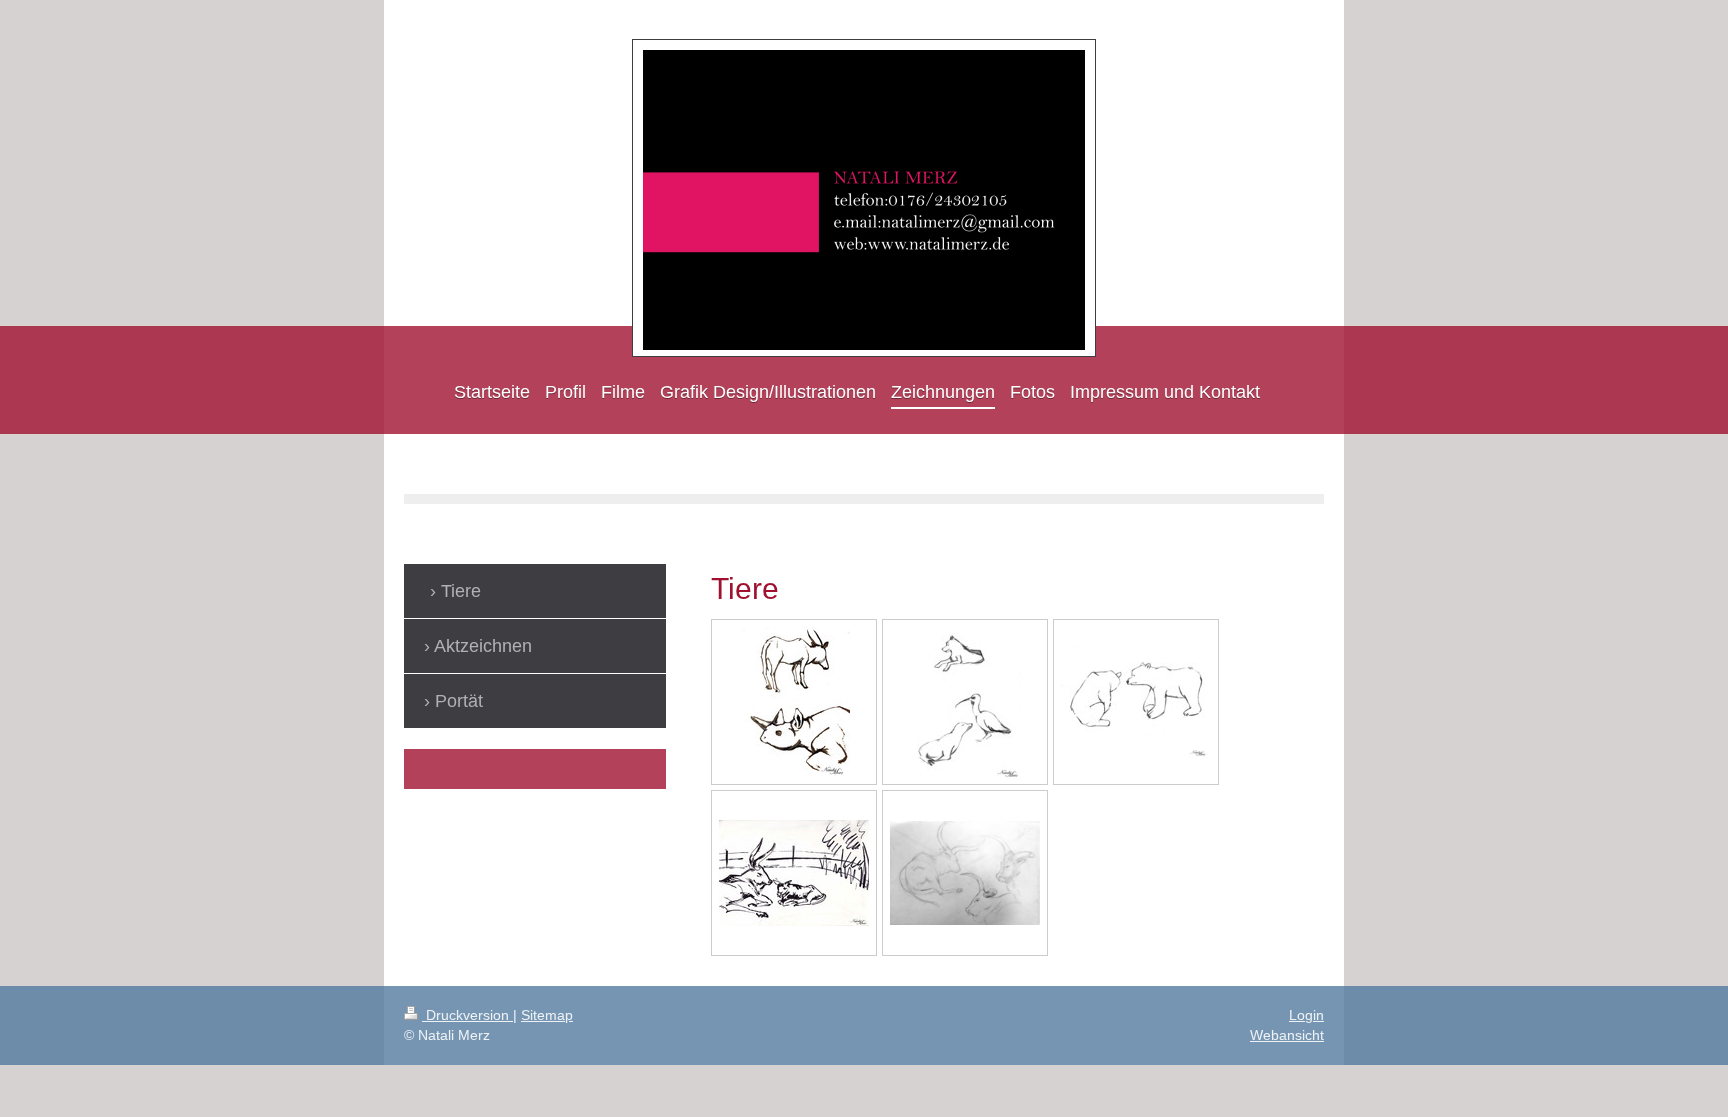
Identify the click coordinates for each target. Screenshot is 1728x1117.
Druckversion (467, 1015)
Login (1306, 1015)
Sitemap (547, 1015)
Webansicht (1287, 1035)
